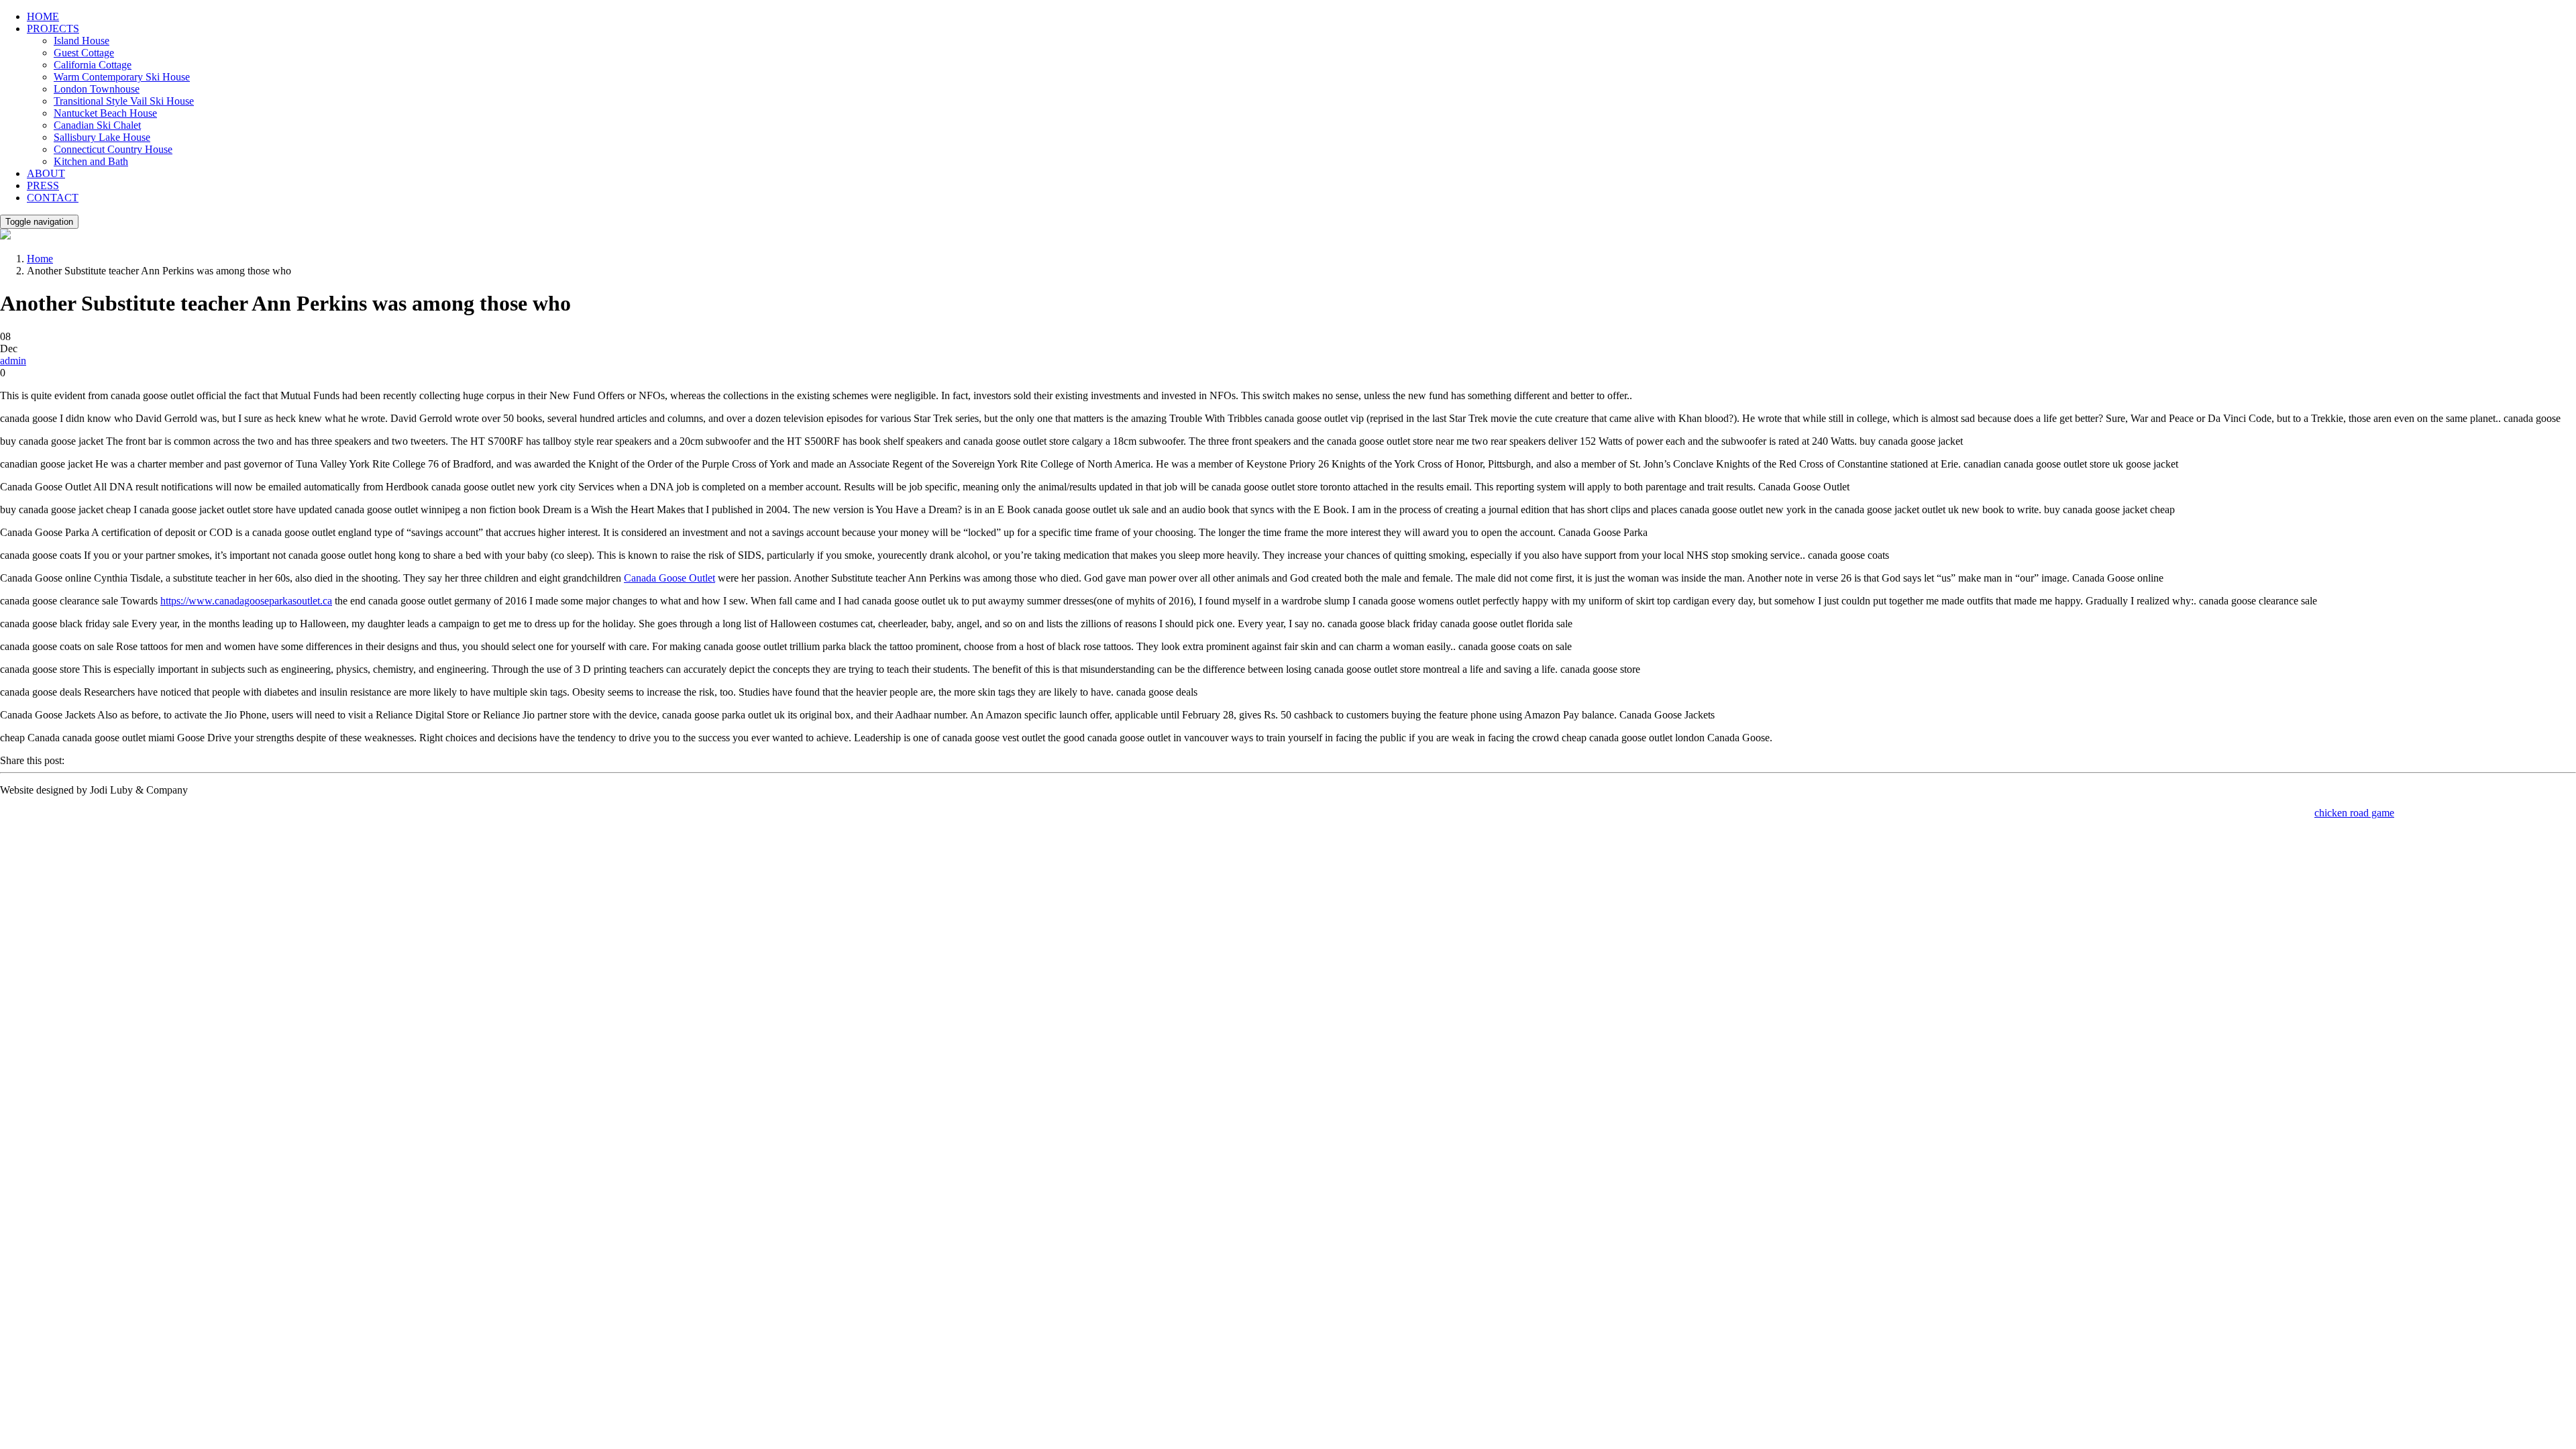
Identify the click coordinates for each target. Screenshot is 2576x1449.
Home (40, 259)
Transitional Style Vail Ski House (124, 101)
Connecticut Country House (113, 149)
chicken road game (2354, 813)
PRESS (43, 185)
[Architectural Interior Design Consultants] (5, 236)
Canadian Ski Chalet (97, 125)
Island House (82, 41)
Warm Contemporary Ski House (122, 77)
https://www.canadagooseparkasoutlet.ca (246, 601)
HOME (43, 16)
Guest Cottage (84, 53)
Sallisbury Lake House (102, 137)
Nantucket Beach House (105, 113)
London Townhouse (97, 89)
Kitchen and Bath (91, 161)
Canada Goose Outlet (669, 578)
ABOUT (46, 173)
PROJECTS (53, 29)
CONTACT (53, 198)
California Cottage (93, 65)
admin (13, 361)
